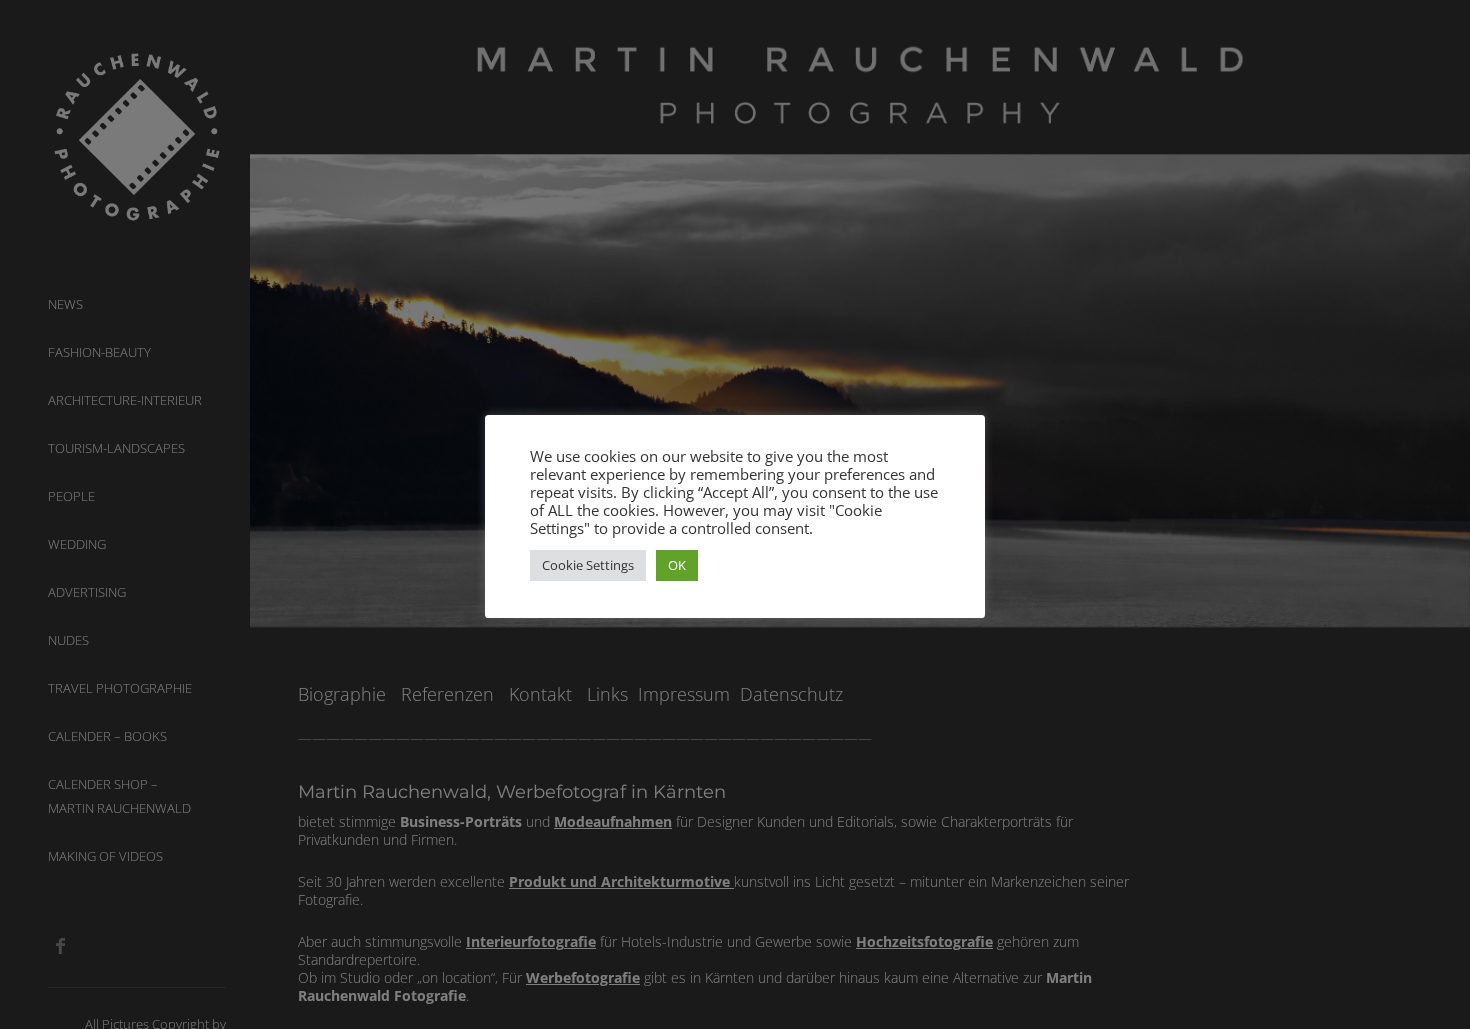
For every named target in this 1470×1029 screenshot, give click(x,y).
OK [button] (677, 565)
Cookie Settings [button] (588, 565)
